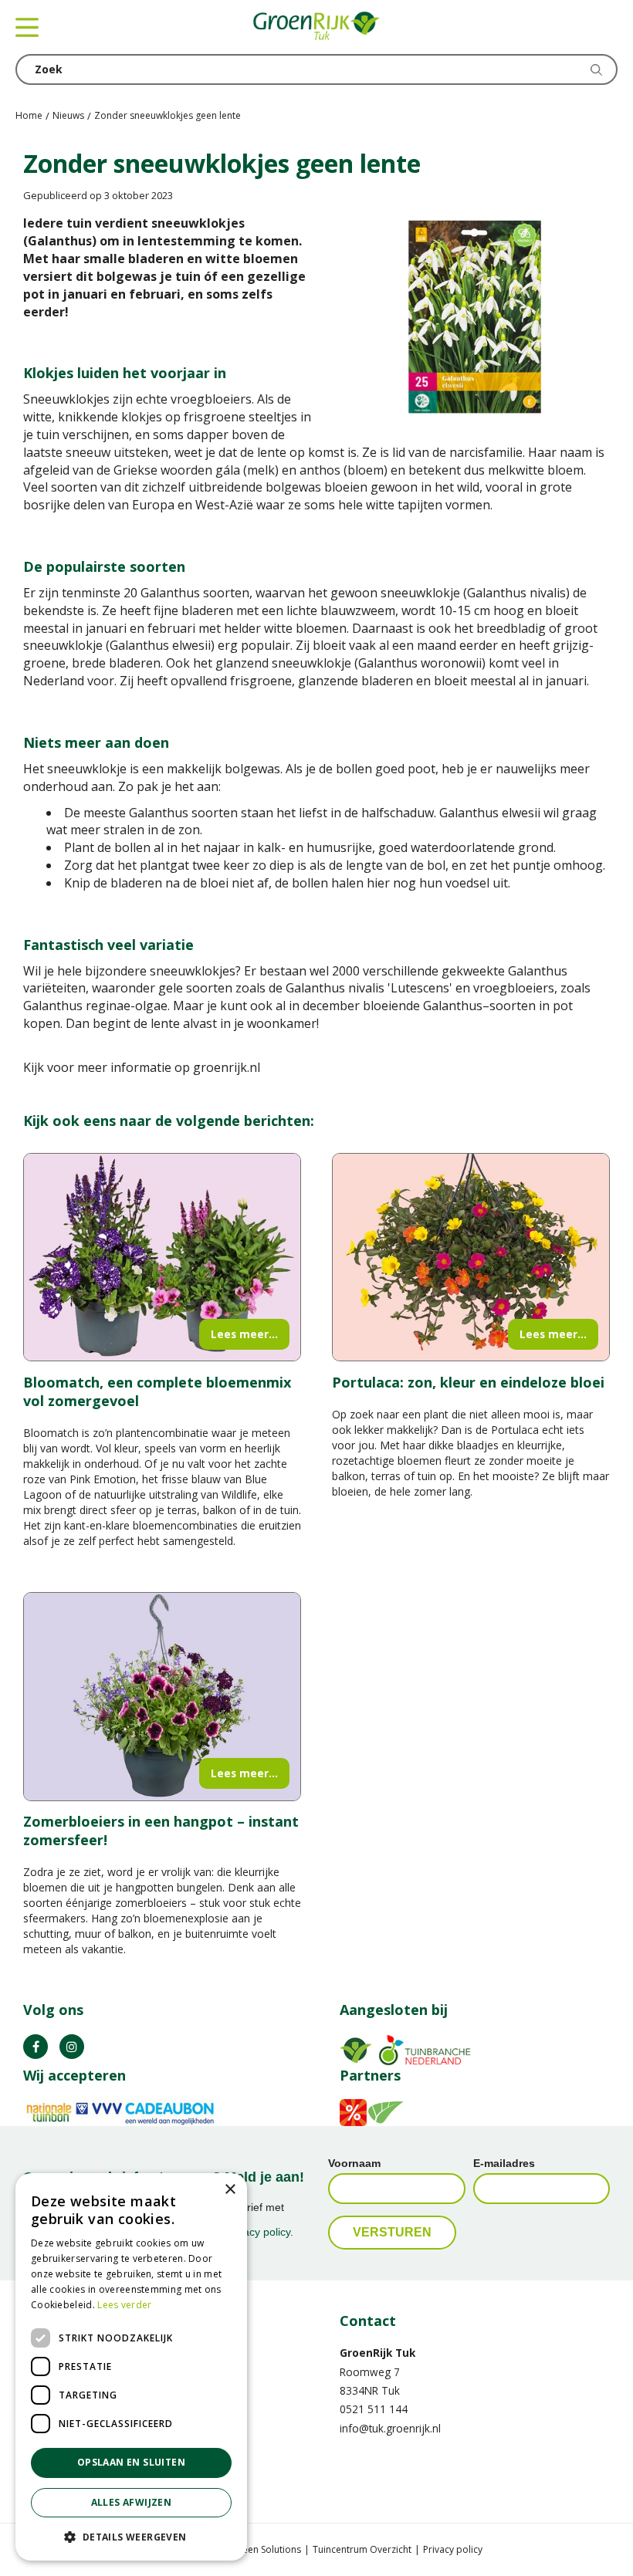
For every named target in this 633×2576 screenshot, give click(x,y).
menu (27, 27)
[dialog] (131, 2367)
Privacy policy (453, 2549)
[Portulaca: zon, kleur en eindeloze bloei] (471, 1258)
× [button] (230, 2190)
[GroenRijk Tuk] (316, 27)
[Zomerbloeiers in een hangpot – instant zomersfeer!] (162, 1697)
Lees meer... (244, 1334)
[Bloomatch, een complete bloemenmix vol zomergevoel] (162, 1258)
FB (36, 2047)
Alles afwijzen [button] (132, 2502)
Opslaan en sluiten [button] (131, 2462)
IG (72, 2047)
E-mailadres (504, 2163)
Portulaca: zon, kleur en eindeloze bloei (468, 1382)
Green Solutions (266, 2549)
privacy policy (258, 2232)
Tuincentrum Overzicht (362, 2549)
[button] (131, 2536)
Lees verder (124, 2305)
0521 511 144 (374, 2409)
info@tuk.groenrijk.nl (390, 2428)
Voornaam (354, 2163)
